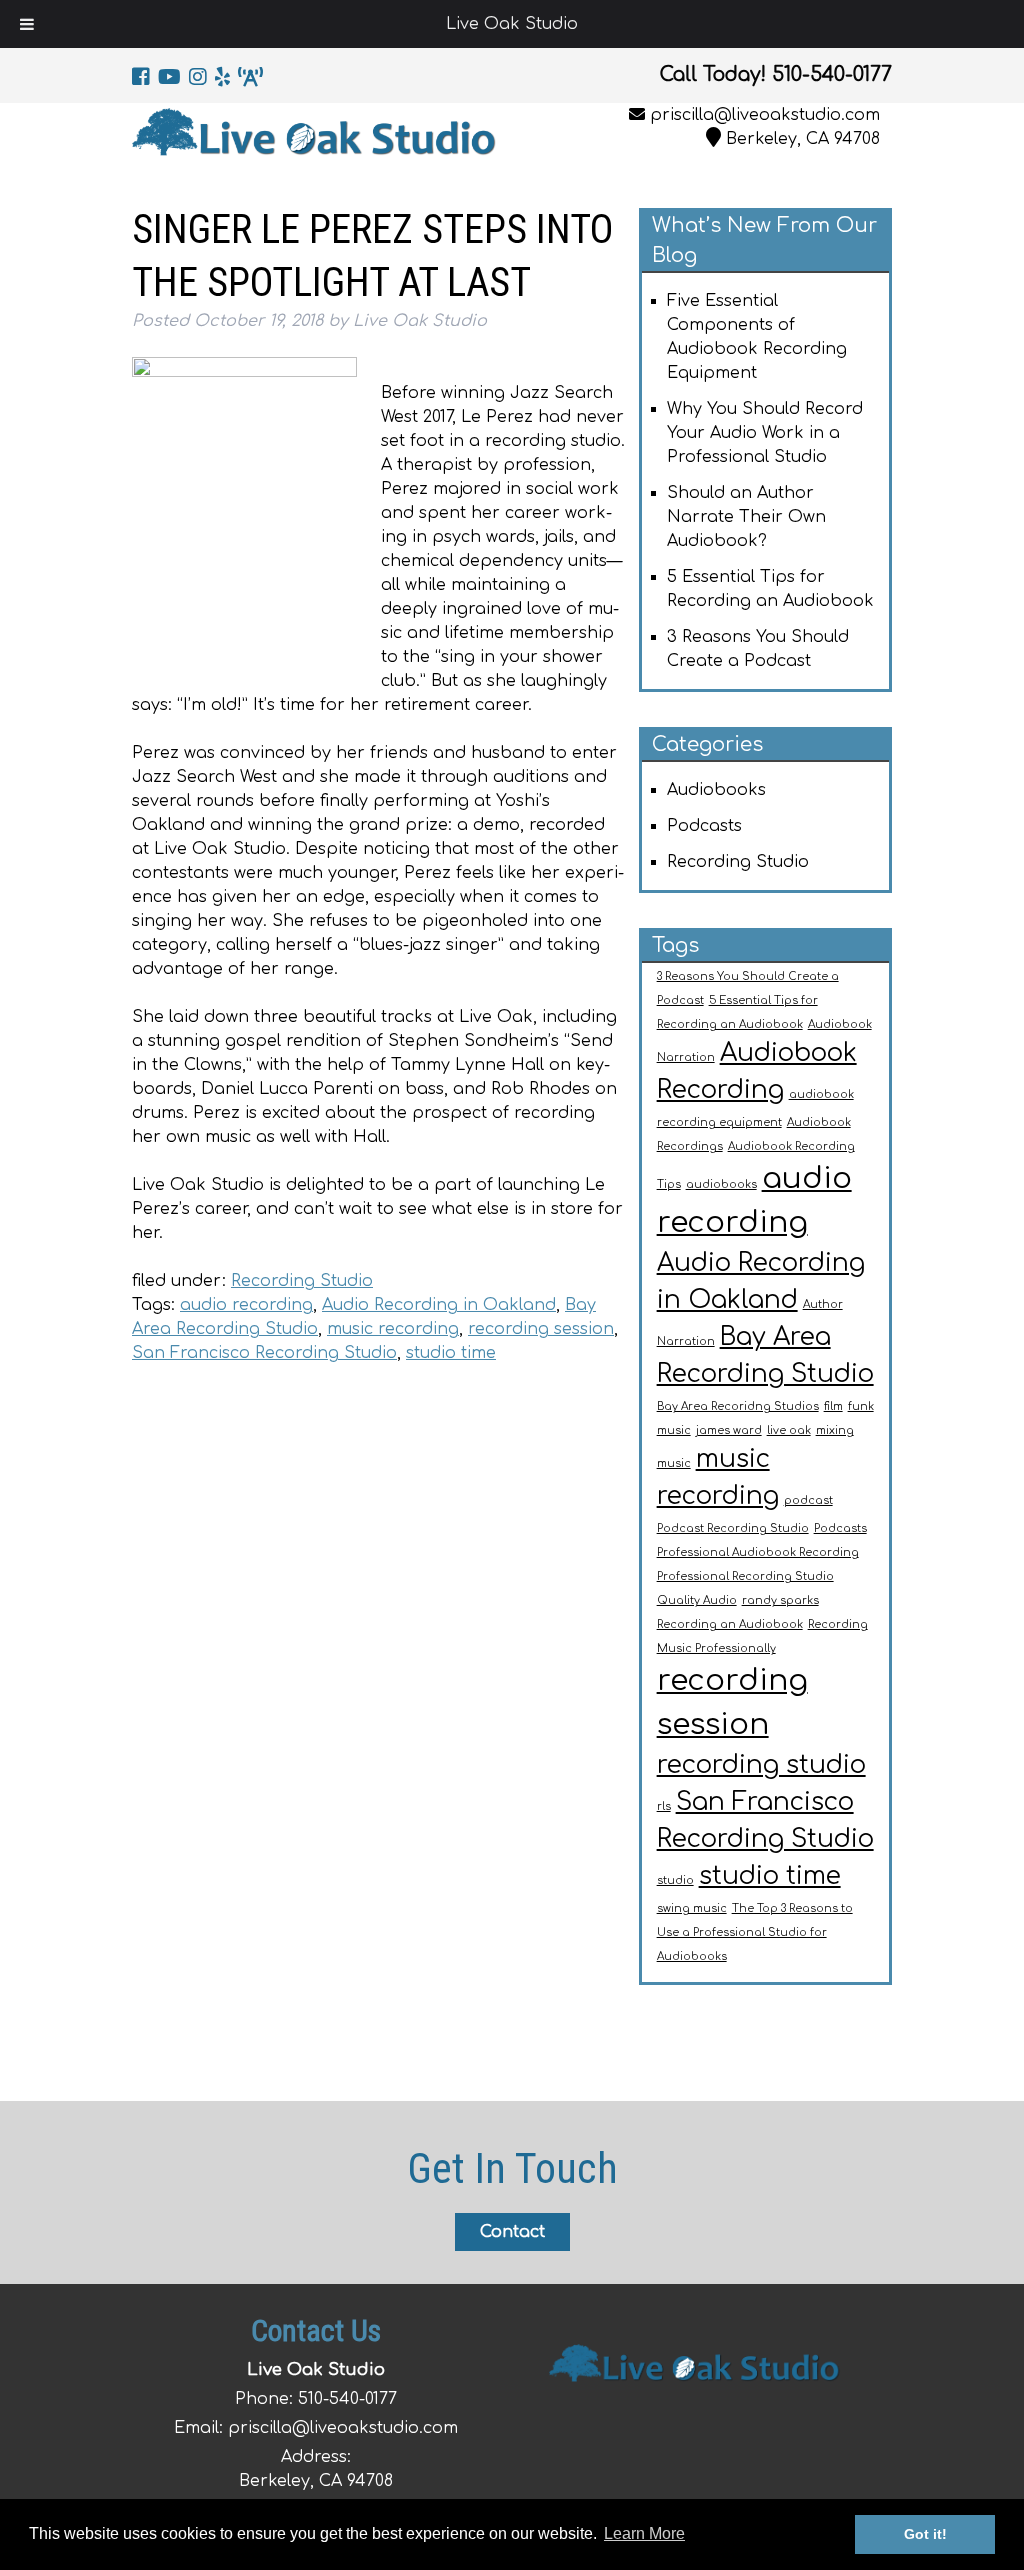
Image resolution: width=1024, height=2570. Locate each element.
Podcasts (704, 826)
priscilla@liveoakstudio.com (765, 115)
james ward (729, 1430)
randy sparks (780, 1600)
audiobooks (721, 1184)
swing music (692, 1908)
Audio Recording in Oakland (439, 1305)
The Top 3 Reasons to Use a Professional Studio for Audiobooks (755, 1932)
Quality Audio (697, 1600)
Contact (512, 2232)
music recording (393, 1329)
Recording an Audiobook (730, 1624)
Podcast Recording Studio (733, 1528)
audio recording (246, 1305)
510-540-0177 (347, 2399)
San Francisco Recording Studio (264, 1353)
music (674, 1463)
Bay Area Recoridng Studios (738, 1406)
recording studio (761, 1765)
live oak (789, 1430)
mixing (835, 1430)
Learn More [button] (644, 2533)
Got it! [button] (925, 2534)
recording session (541, 1329)
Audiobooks (716, 790)
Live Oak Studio (512, 24)
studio (675, 1880)
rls (664, 1806)
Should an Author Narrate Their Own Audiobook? (746, 517)
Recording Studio (302, 1281)
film (833, 1406)
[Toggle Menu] (27, 24)
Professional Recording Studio (745, 1576)
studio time (451, 1353)
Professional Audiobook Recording (758, 1552)
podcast (808, 1500)
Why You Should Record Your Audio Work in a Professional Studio (765, 433)
